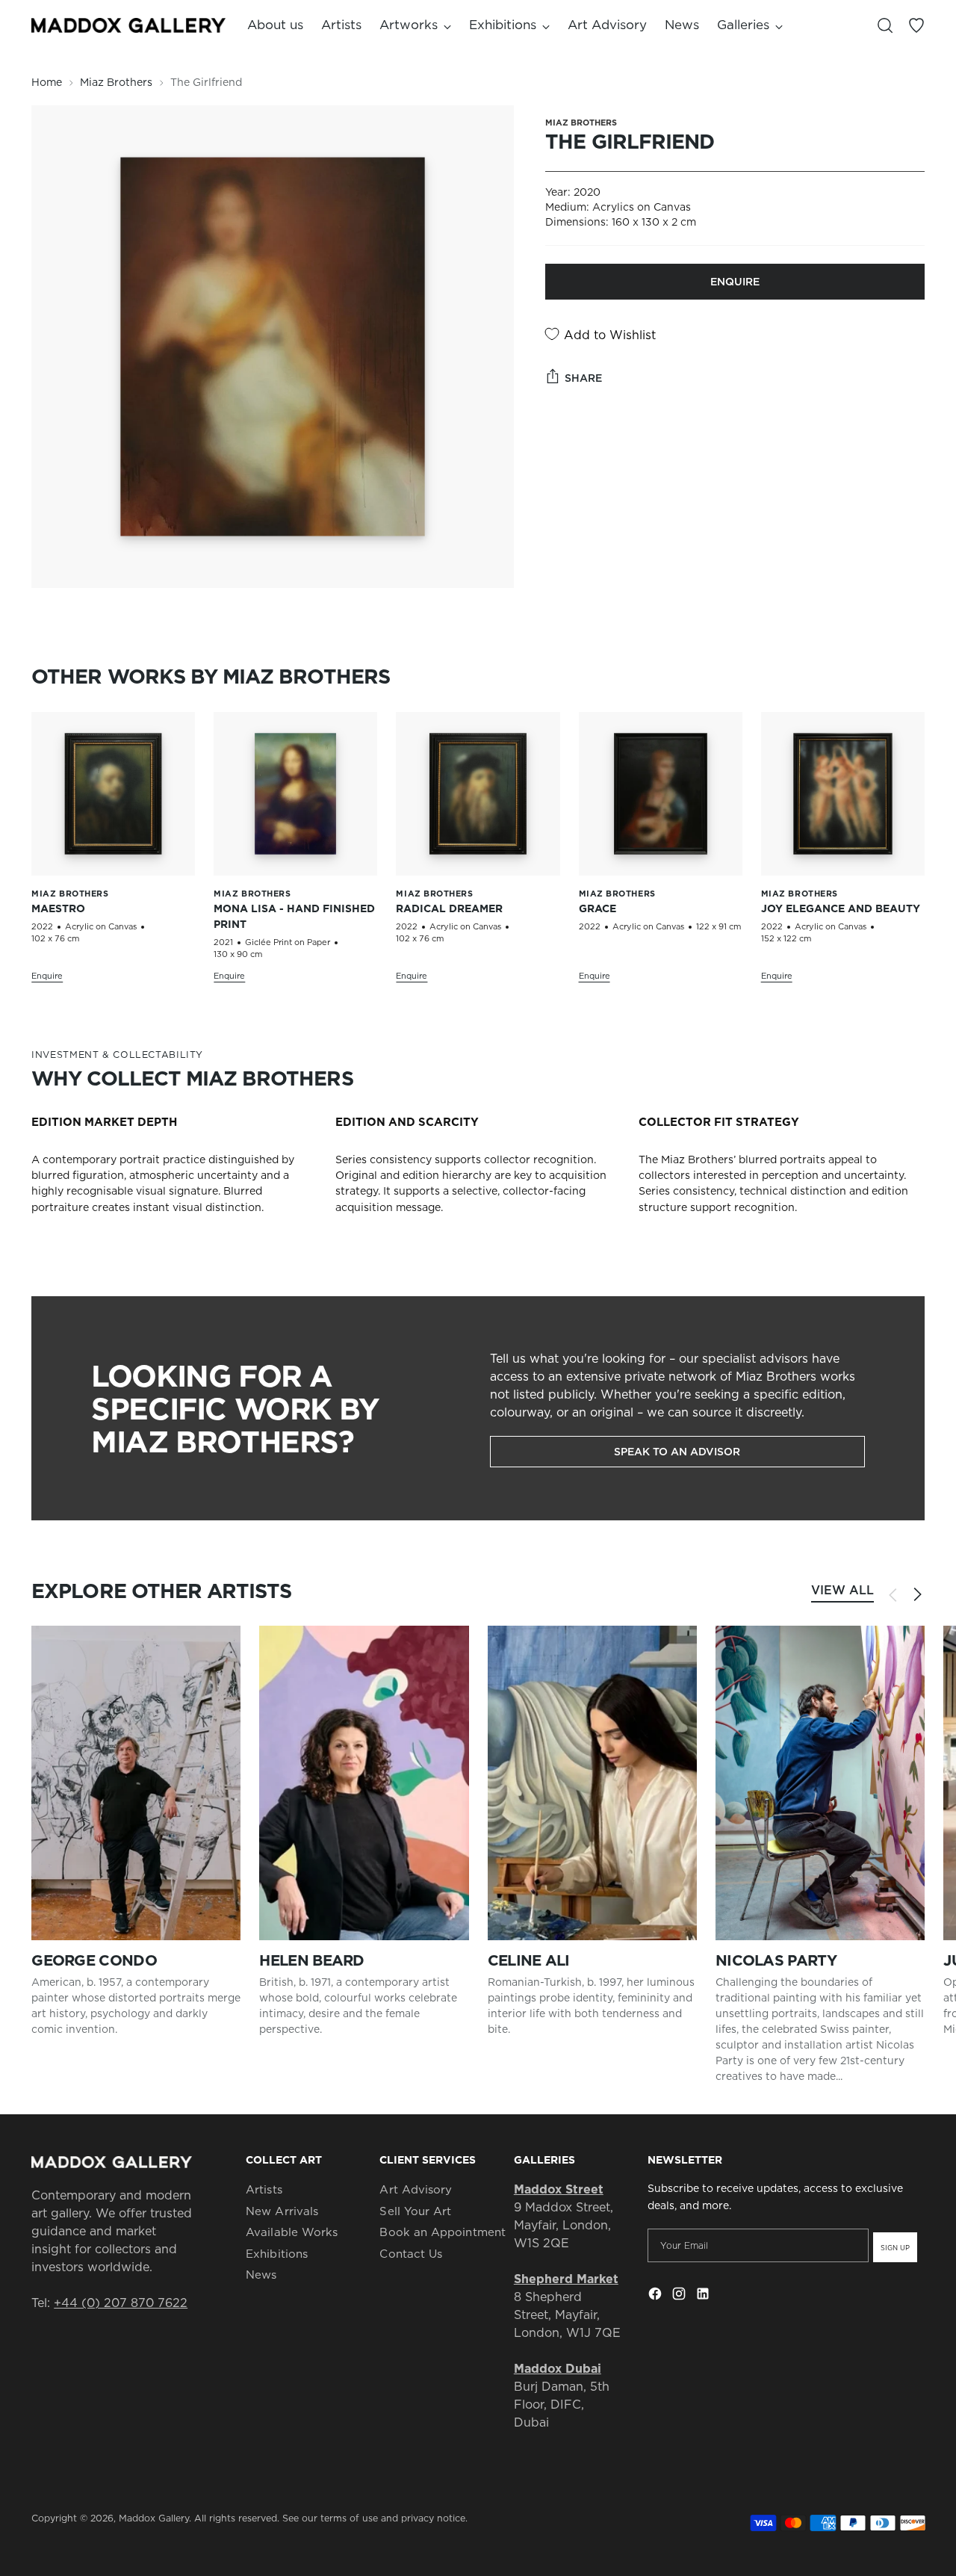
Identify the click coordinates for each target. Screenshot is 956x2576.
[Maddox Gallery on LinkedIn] (704, 2296)
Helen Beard (311, 1960)
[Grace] (661, 794)
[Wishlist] (916, 25)
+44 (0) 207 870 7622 (121, 2303)
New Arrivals (282, 2211)
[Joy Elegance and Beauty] (843, 794)
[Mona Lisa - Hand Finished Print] (295, 794)
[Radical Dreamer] (478, 794)
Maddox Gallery (154, 2518)
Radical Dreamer (449, 908)
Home (47, 82)
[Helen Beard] (364, 1783)
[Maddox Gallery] (128, 25)
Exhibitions (277, 2254)
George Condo (94, 1960)
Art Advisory (416, 2189)
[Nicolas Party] (820, 1783)
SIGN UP (895, 2248)
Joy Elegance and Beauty (841, 908)
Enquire (735, 282)
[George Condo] (136, 1783)
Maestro (58, 908)
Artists (264, 2189)
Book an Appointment (442, 2232)
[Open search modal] (885, 25)
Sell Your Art (415, 2211)
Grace (597, 908)
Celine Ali (529, 1960)
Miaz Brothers (116, 82)
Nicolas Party (776, 1960)
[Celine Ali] (592, 1783)
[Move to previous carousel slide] (893, 1595)
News (261, 2275)
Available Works (292, 2232)
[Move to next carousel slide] (917, 1594)
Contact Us (411, 2254)
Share (583, 378)
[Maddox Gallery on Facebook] (657, 2296)
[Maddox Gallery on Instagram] (680, 2296)
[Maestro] (113, 794)
